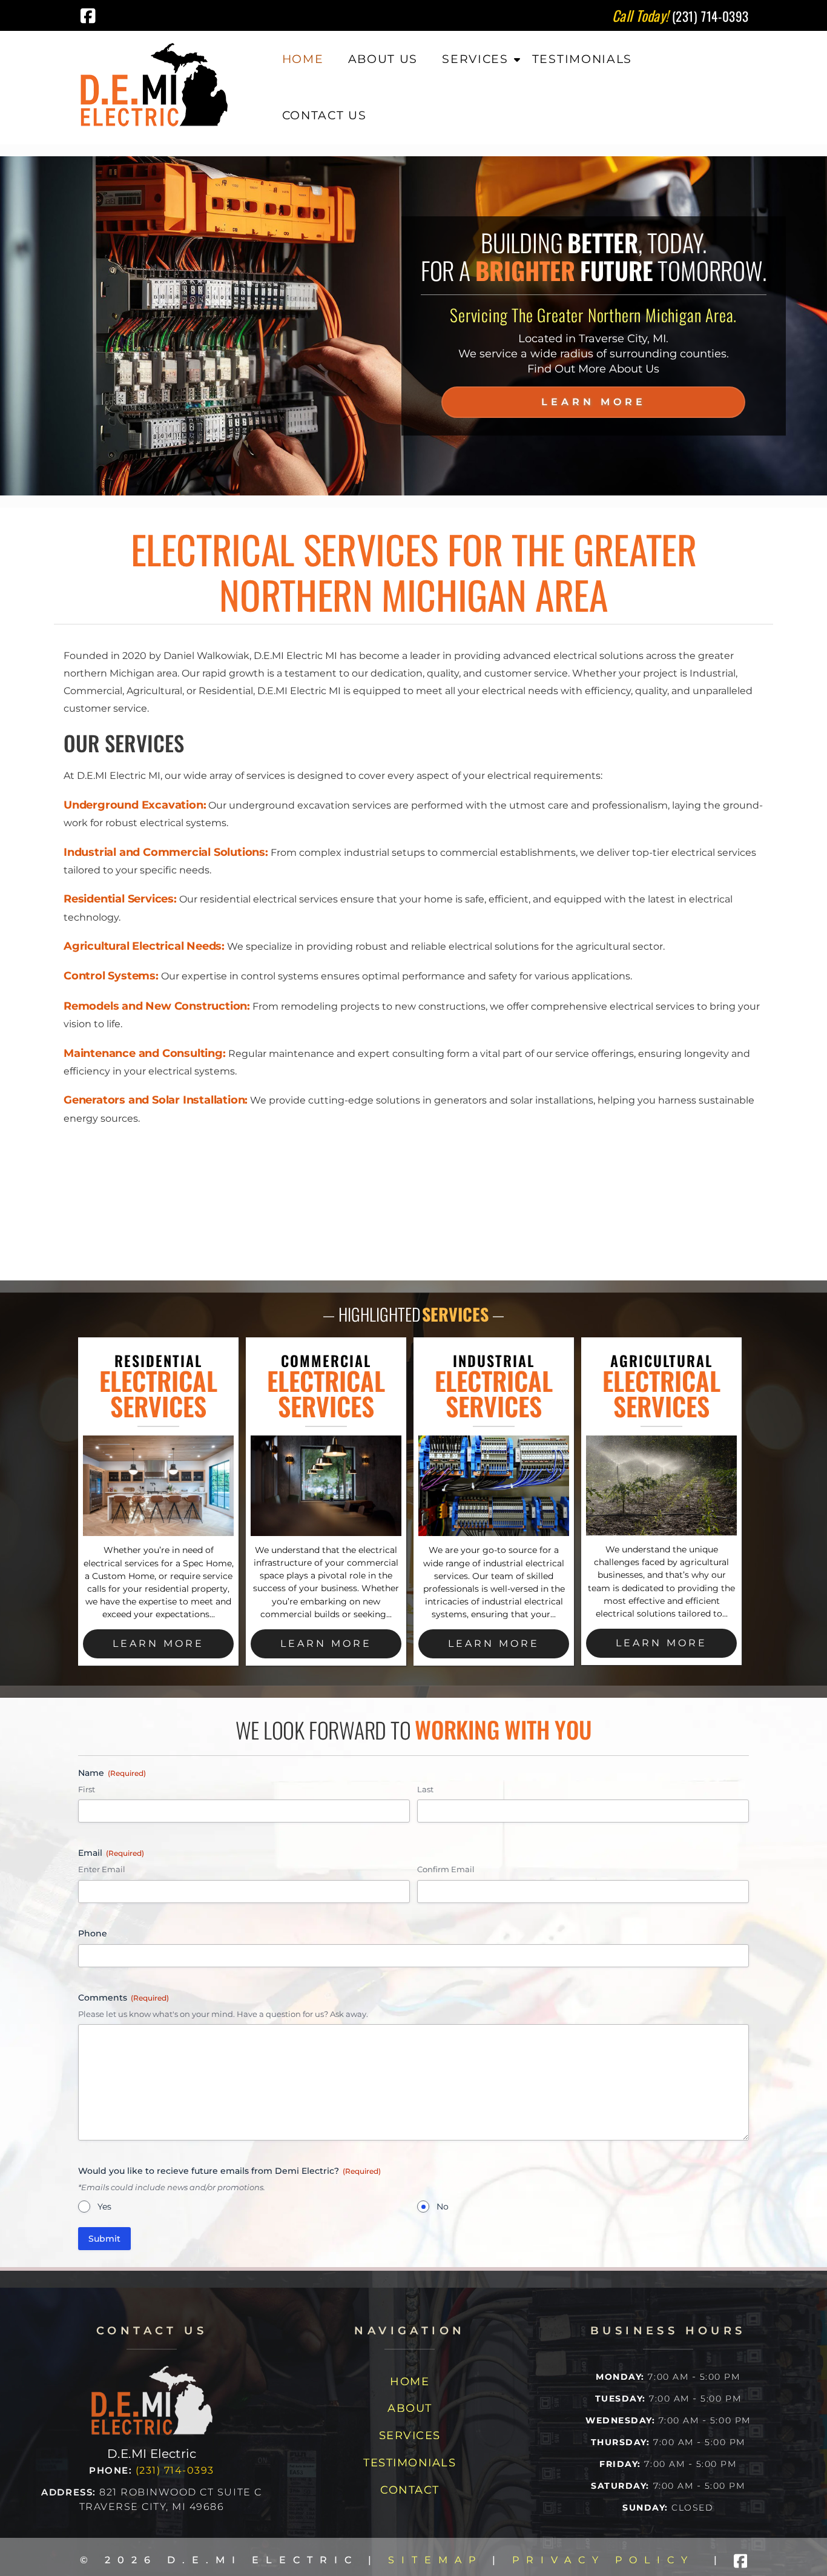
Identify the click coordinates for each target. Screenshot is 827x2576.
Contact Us (325, 115)
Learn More (594, 402)
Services (475, 59)
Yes (104, 2207)
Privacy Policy (603, 2560)
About (410, 2408)
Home (303, 59)
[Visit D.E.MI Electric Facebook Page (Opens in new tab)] (88, 16)
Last (425, 1789)
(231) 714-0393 (175, 2470)
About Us (383, 59)
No (443, 2207)
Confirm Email (446, 1869)
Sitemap (435, 2560)
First (87, 1789)
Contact (410, 2490)
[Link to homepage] (152, 2432)
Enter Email (102, 1869)
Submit (104, 2239)
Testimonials (582, 59)
